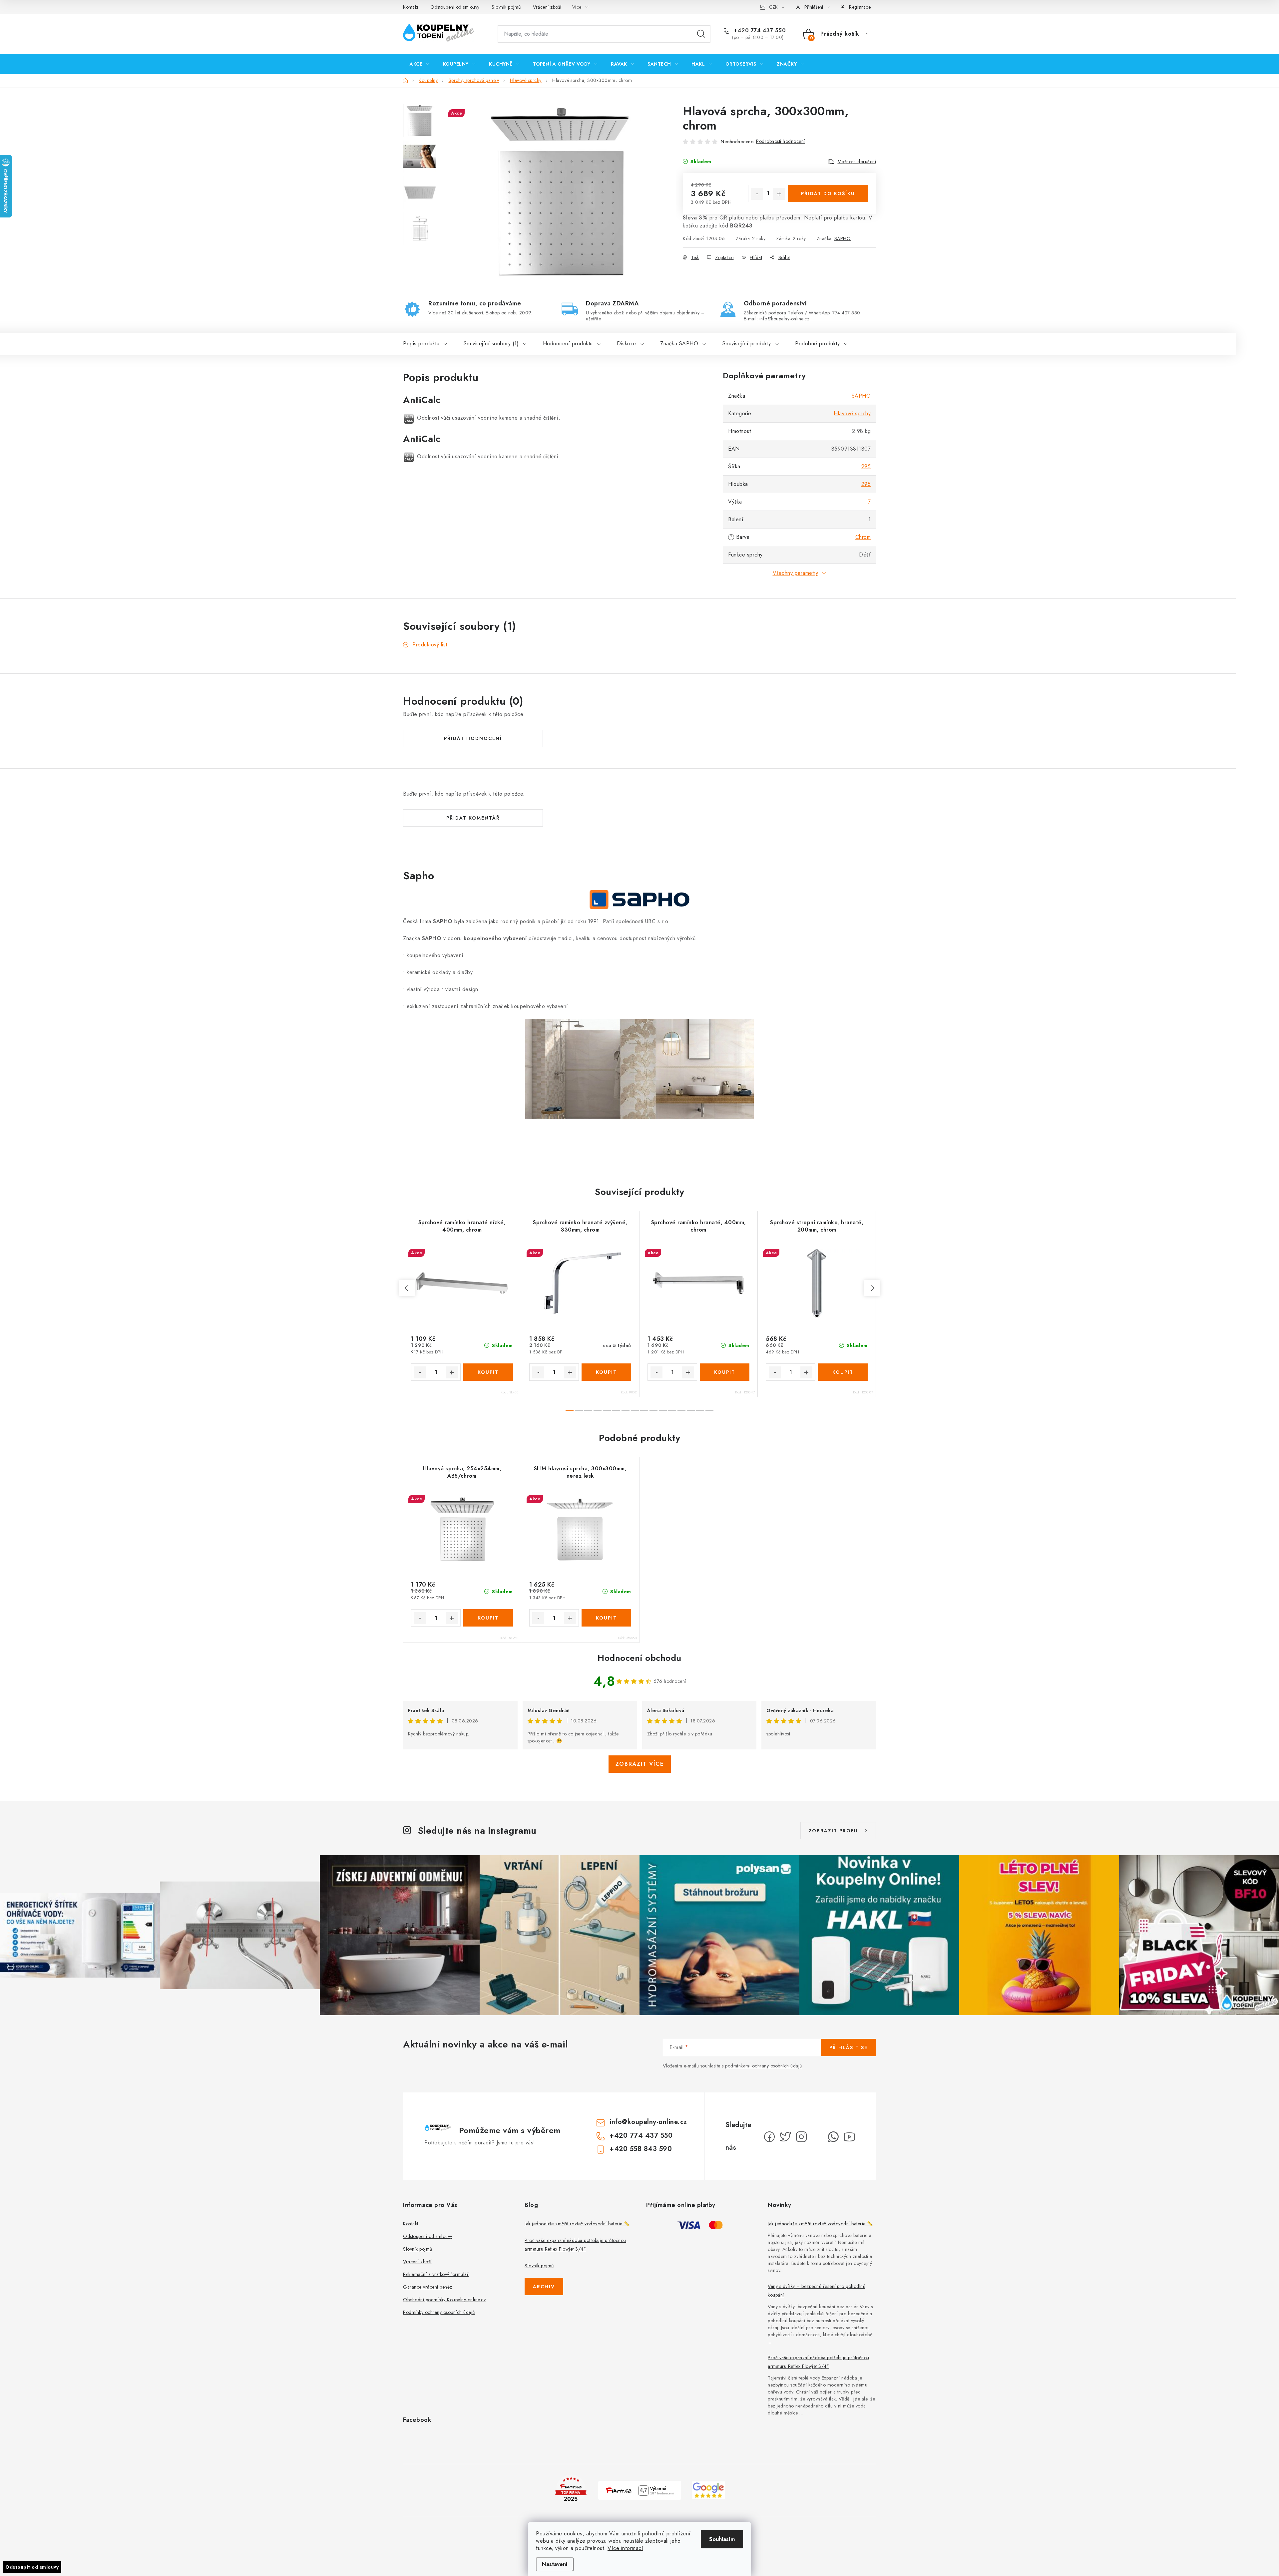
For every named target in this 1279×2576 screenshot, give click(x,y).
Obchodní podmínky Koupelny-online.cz (444, 2300)
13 (691, 1411)
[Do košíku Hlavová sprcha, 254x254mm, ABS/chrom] (488, 1618)
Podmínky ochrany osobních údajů (439, 2312)
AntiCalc (422, 400)
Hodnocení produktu (568, 344)
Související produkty (747, 344)
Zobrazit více (640, 1764)
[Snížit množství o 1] (757, 194)
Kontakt (411, 7)
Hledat (701, 34)
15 (709, 1411)
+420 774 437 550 (759, 31)
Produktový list (430, 645)
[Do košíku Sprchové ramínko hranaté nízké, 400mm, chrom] (488, 1372)
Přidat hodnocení (473, 738)
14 (700, 1411)
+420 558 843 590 (641, 2149)
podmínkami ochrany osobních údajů (764, 2066)
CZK (773, 7)
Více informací (625, 2548)
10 (663, 1411)
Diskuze (627, 344)
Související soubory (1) (491, 344)
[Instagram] (801, 2137)
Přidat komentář (473, 818)
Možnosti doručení (857, 162)
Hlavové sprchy (852, 413)
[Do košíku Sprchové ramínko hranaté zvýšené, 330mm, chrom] (606, 1372)
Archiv (544, 2287)
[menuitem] (420, 64)
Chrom (863, 537)
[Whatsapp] (833, 2137)
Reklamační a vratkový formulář (436, 2274)
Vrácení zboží (547, 7)
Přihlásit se (849, 2047)
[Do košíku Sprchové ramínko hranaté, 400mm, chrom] (725, 1372)
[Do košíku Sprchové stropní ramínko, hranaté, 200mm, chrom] (843, 1372)
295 (866, 466)
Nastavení (555, 2564)
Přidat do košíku (828, 193)
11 (672, 1411)
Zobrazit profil (834, 1831)
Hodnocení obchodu (639, 1658)
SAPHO (843, 238)
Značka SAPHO (679, 344)
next (872, 1288)
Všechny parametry (796, 573)
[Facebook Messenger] (817, 2137)
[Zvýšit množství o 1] (779, 194)
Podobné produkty (817, 344)
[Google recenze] (708, 2490)
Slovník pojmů (506, 7)
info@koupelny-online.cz (648, 2122)
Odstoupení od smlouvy (455, 7)
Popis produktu (421, 344)
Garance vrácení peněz (428, 2287)
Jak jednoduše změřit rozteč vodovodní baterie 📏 (577, 2224)
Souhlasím (722, 2539)
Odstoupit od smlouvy (32, 2567)
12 (681, 1411)
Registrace (860, 7)
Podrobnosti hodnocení (781, 141)
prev (407, 1288)
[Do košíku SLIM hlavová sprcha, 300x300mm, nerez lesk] (606, 1618)
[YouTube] (849, 2137)
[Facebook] (769, 2137)
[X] (785, 2137)
